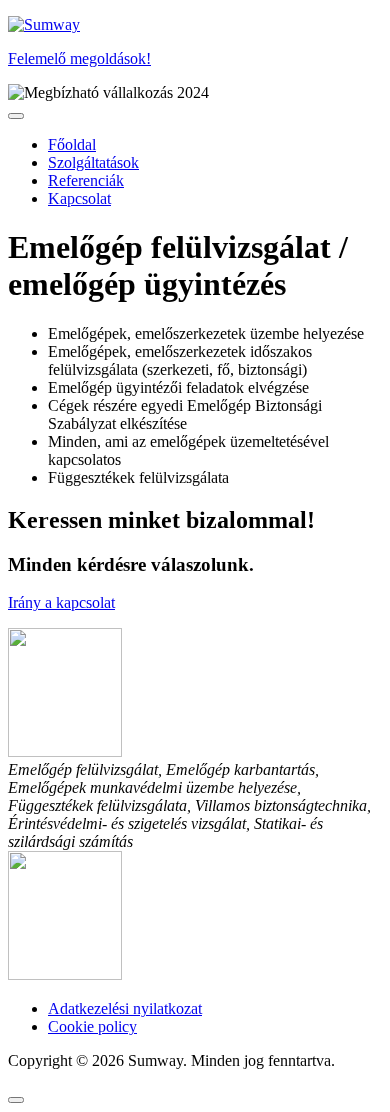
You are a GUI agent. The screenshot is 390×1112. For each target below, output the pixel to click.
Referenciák (86, 180)
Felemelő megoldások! (79, 58)
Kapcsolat (79, 198)
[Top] (16, 1100)
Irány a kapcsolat (61, 602)
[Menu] (16, 116)
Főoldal (72, 144)
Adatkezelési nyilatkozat (125, 1008)
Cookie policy (92, 1026)
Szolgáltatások (93, 162)
